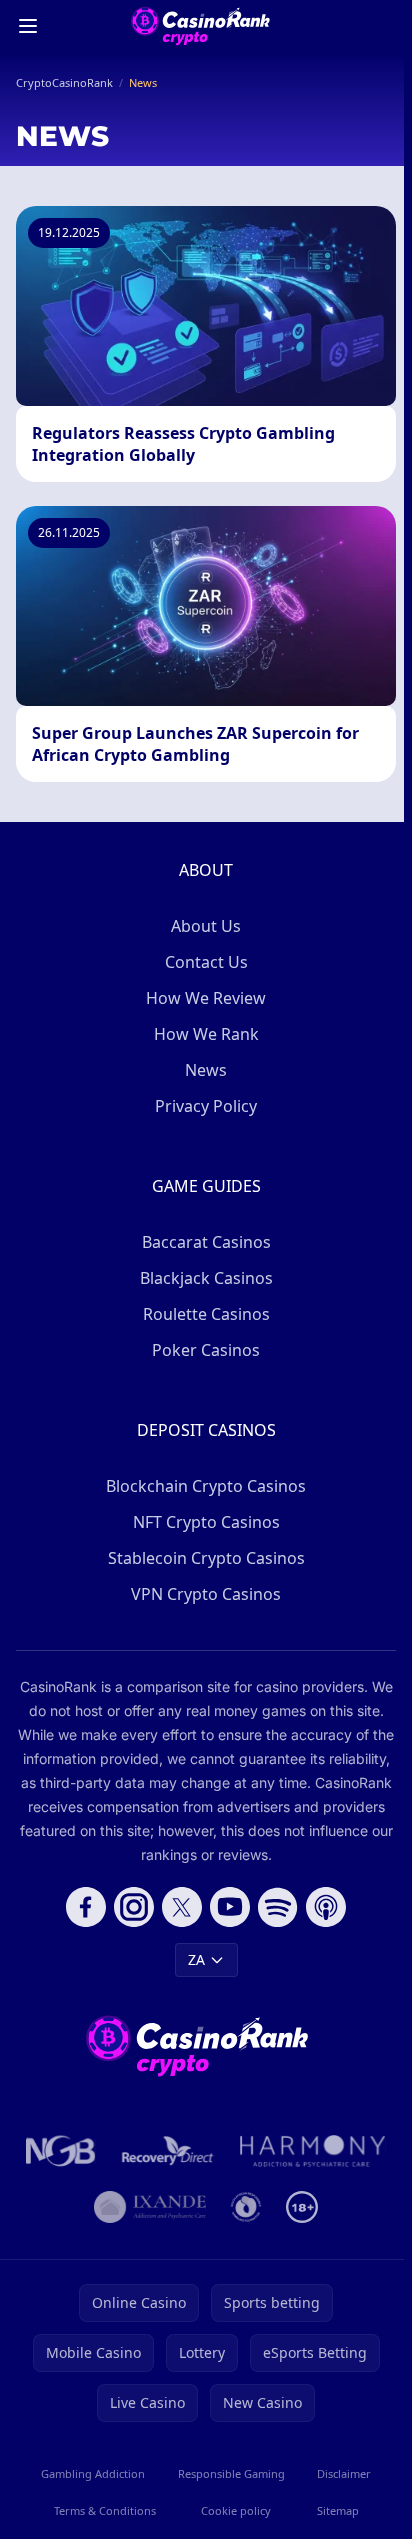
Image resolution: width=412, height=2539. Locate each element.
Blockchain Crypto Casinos (206, 1486)
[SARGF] (246, 2207)
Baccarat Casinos (206, 1242)
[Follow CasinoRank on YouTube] (230, 1907)
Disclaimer (344, 2473)
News (206, 1070)
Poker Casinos (206, 1350)
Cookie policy (236, 2510)
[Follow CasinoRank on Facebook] (86, 1907)
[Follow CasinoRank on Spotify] (278, 1907)
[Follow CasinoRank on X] (182, 1907)
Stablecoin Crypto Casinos (206, 1558)
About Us (206, 926)
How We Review (206, 998)
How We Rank (206, 1034)
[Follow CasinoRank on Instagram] (134, 1907)
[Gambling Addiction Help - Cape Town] (149, 2207)
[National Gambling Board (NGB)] (61, 2151)
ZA (196, 1959)
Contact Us (206, 962)
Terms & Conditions (105, 2510)
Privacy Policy (206, 1106)
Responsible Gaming (231, 2473)
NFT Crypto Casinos (206, 1522)
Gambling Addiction (93, 2473)
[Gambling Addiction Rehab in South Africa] (313, 2151)
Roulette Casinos (206, 1314)
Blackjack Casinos (206, 1278)
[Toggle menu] (28, 26)
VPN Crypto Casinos (206, 1594)
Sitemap (338, 2510)
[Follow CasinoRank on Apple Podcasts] (326, 1907)
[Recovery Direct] (168, 2151)
